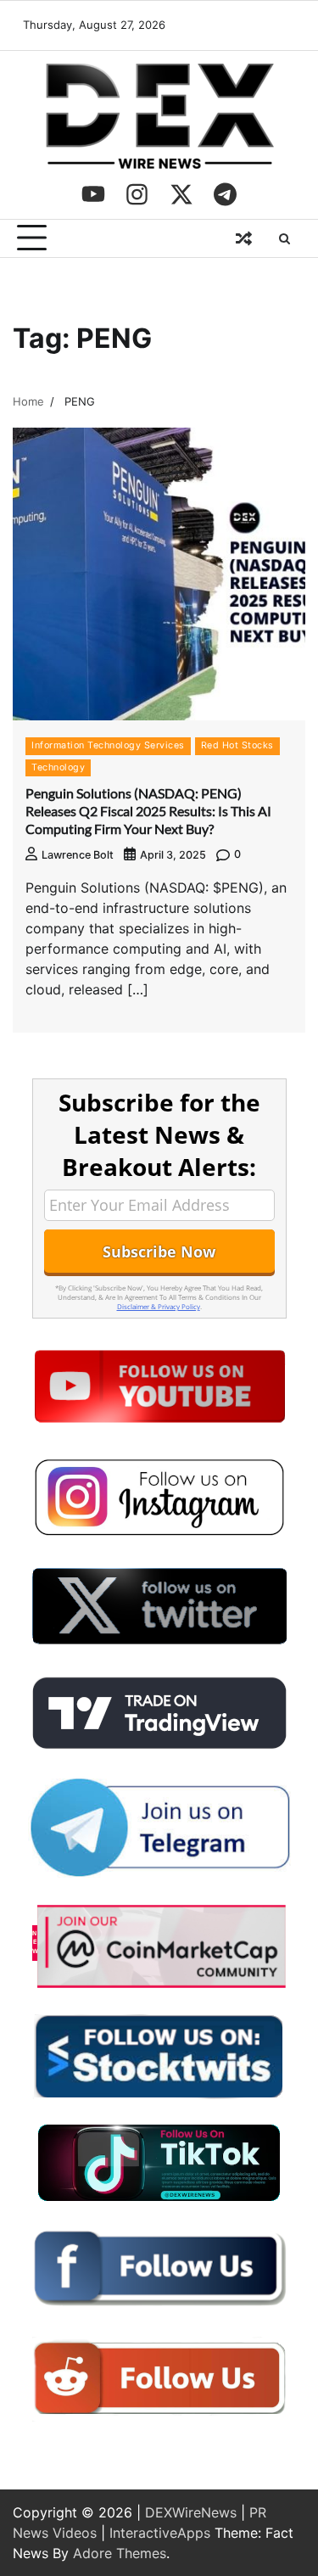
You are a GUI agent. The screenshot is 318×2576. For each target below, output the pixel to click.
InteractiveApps (160, 2533)
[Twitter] (181, 194)
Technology (58, 767)
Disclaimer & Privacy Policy (159, 1306)
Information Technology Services (108, 745)
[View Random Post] (243, 238)
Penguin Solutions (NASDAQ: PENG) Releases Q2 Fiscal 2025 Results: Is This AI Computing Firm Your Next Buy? (148, 811)
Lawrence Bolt (78, 855)
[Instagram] (137, 194)
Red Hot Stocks (237, 745)
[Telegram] (226, 194)
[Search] (284, 238)
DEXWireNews (191, 2512)
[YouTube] (93, 194)
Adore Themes (120, 2553)
